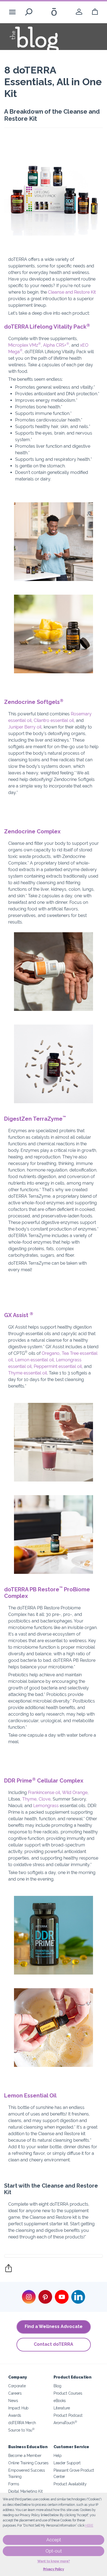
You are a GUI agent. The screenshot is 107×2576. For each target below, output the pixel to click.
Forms (14, 2484)
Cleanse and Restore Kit (72, 292)
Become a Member (25, 2455)
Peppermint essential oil (58, 1366)
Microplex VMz (25, 345)
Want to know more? (54, 2561)
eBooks (60, 2401)
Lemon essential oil (34, 1360)
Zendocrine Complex (32, 831)
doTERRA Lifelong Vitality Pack (47, 327)
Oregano (51, 1353)
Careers (15, 2393)
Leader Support (67, 2463)
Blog (57, 2386)
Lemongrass (46, 1806)
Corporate (17, 2386)
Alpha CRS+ (56, 345)
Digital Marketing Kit (26, 2491)
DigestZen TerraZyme (35, 1119)
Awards (15, 2415)
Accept (54, 2540)
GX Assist (19, 1315)
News (13, 2401)
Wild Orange (75, 1792)
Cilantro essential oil (54, 720)
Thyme (29, 1799)
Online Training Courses (28, 2463)
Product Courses (68, 2393)
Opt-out (54, 2551)
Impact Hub (18, 2408)
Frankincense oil (44, 1792)
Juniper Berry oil (25, 727)
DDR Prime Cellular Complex (44, 1781)
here (89, 2525)
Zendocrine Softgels (34, 702)
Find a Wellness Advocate (54, 2326)
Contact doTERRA (54, 2344)
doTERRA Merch (22, 2423)
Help (58, 2455)
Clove (45, 1799)
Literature (62, 2408)
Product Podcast (68, 2415)
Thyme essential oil (28, 1373)
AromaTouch (65, 2423)
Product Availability (70, 2484)
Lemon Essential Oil (30, 2096)
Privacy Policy (54, 2569)
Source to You (21, 2430)
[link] (79, 12)
